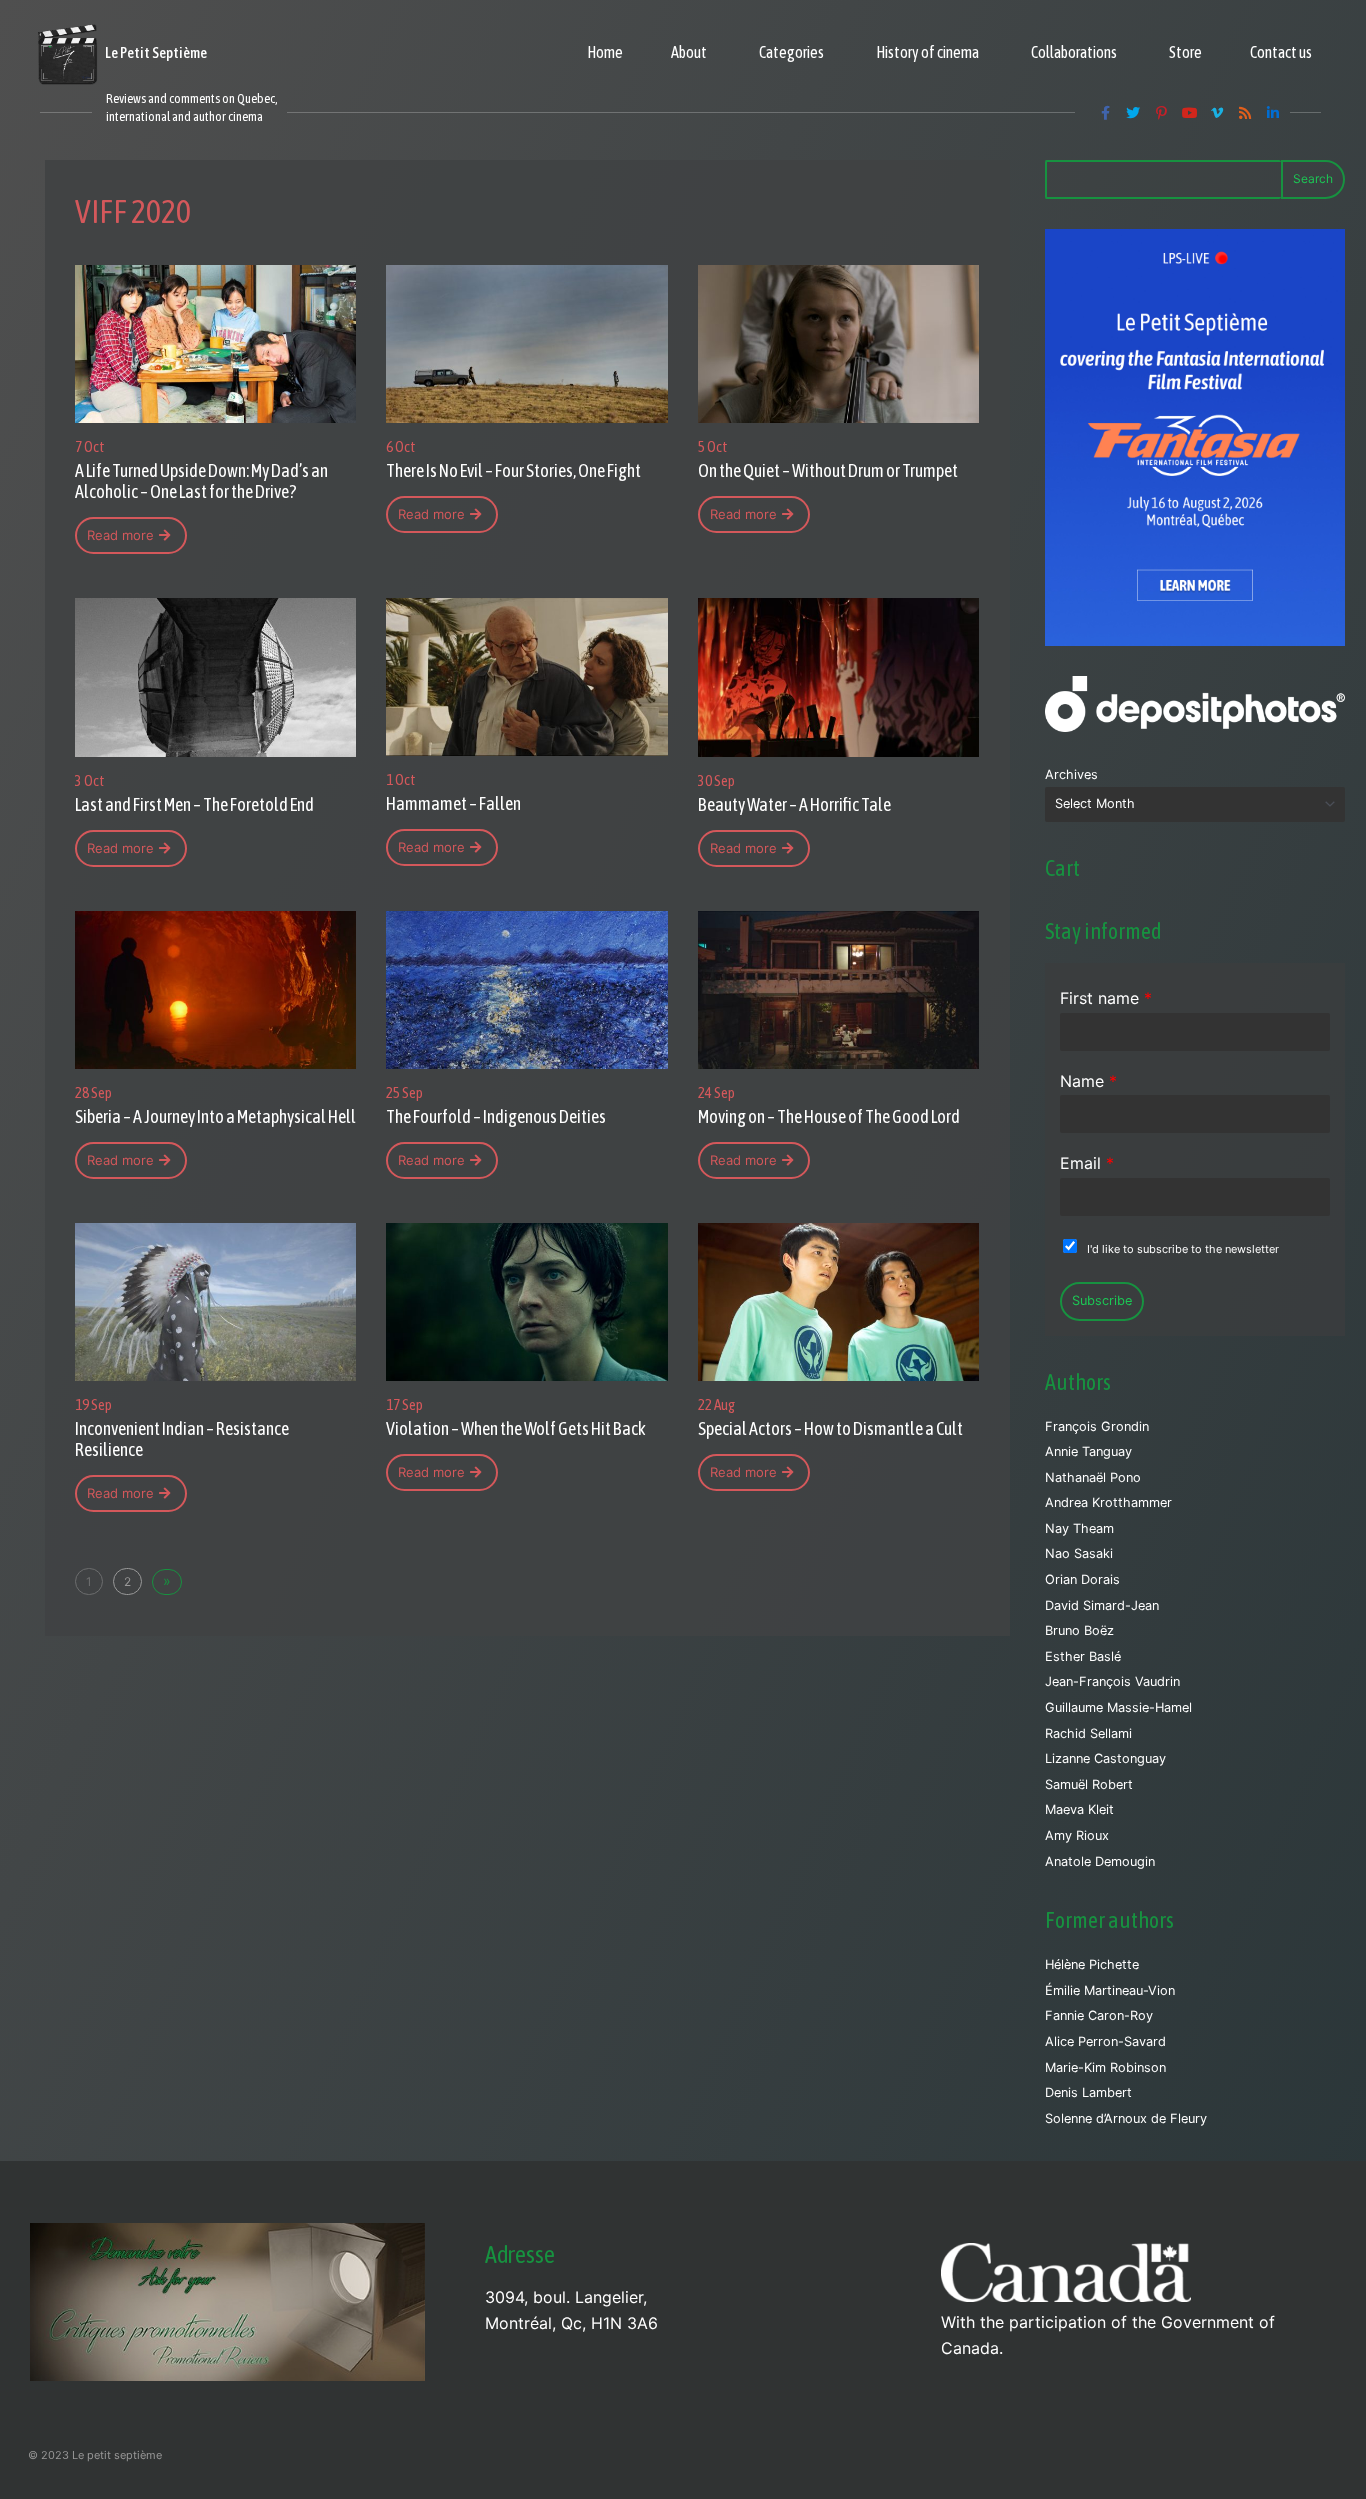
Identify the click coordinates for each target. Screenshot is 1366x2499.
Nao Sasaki (1079, 1553)
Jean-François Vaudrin (1112, 1681)
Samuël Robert (1089, 1784)
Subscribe (1102, 1300)
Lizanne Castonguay (1105, 1758)
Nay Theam (1079, 1528)
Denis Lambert (1088, 2092)
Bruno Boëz (1079, 1630)
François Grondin (1097, 1426)
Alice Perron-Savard (1105, 2041)
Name (1088, 1081)
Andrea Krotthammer (1108, 1502)
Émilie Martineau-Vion (1110, 1990)
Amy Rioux (1077, 1835)
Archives (1071, 774)
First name (1106, 998)
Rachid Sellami (1088, 1733)
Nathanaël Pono (1093, 1477)
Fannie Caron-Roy (1099, 2015)
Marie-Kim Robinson (1105, 2067)
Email (1087, 1163)
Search (1313, 178)
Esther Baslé (1083, 1656)
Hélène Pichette (1092, 1964)
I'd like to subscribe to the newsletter (1183, 1249)
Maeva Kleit (1079, 1809)
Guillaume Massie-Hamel (1118, 1707)
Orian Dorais (1082, 1579)
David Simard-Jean (1102, 1605)
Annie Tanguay (1088, 1451)
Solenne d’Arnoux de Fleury (1126, 2118)
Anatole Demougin (1100, 1861)
